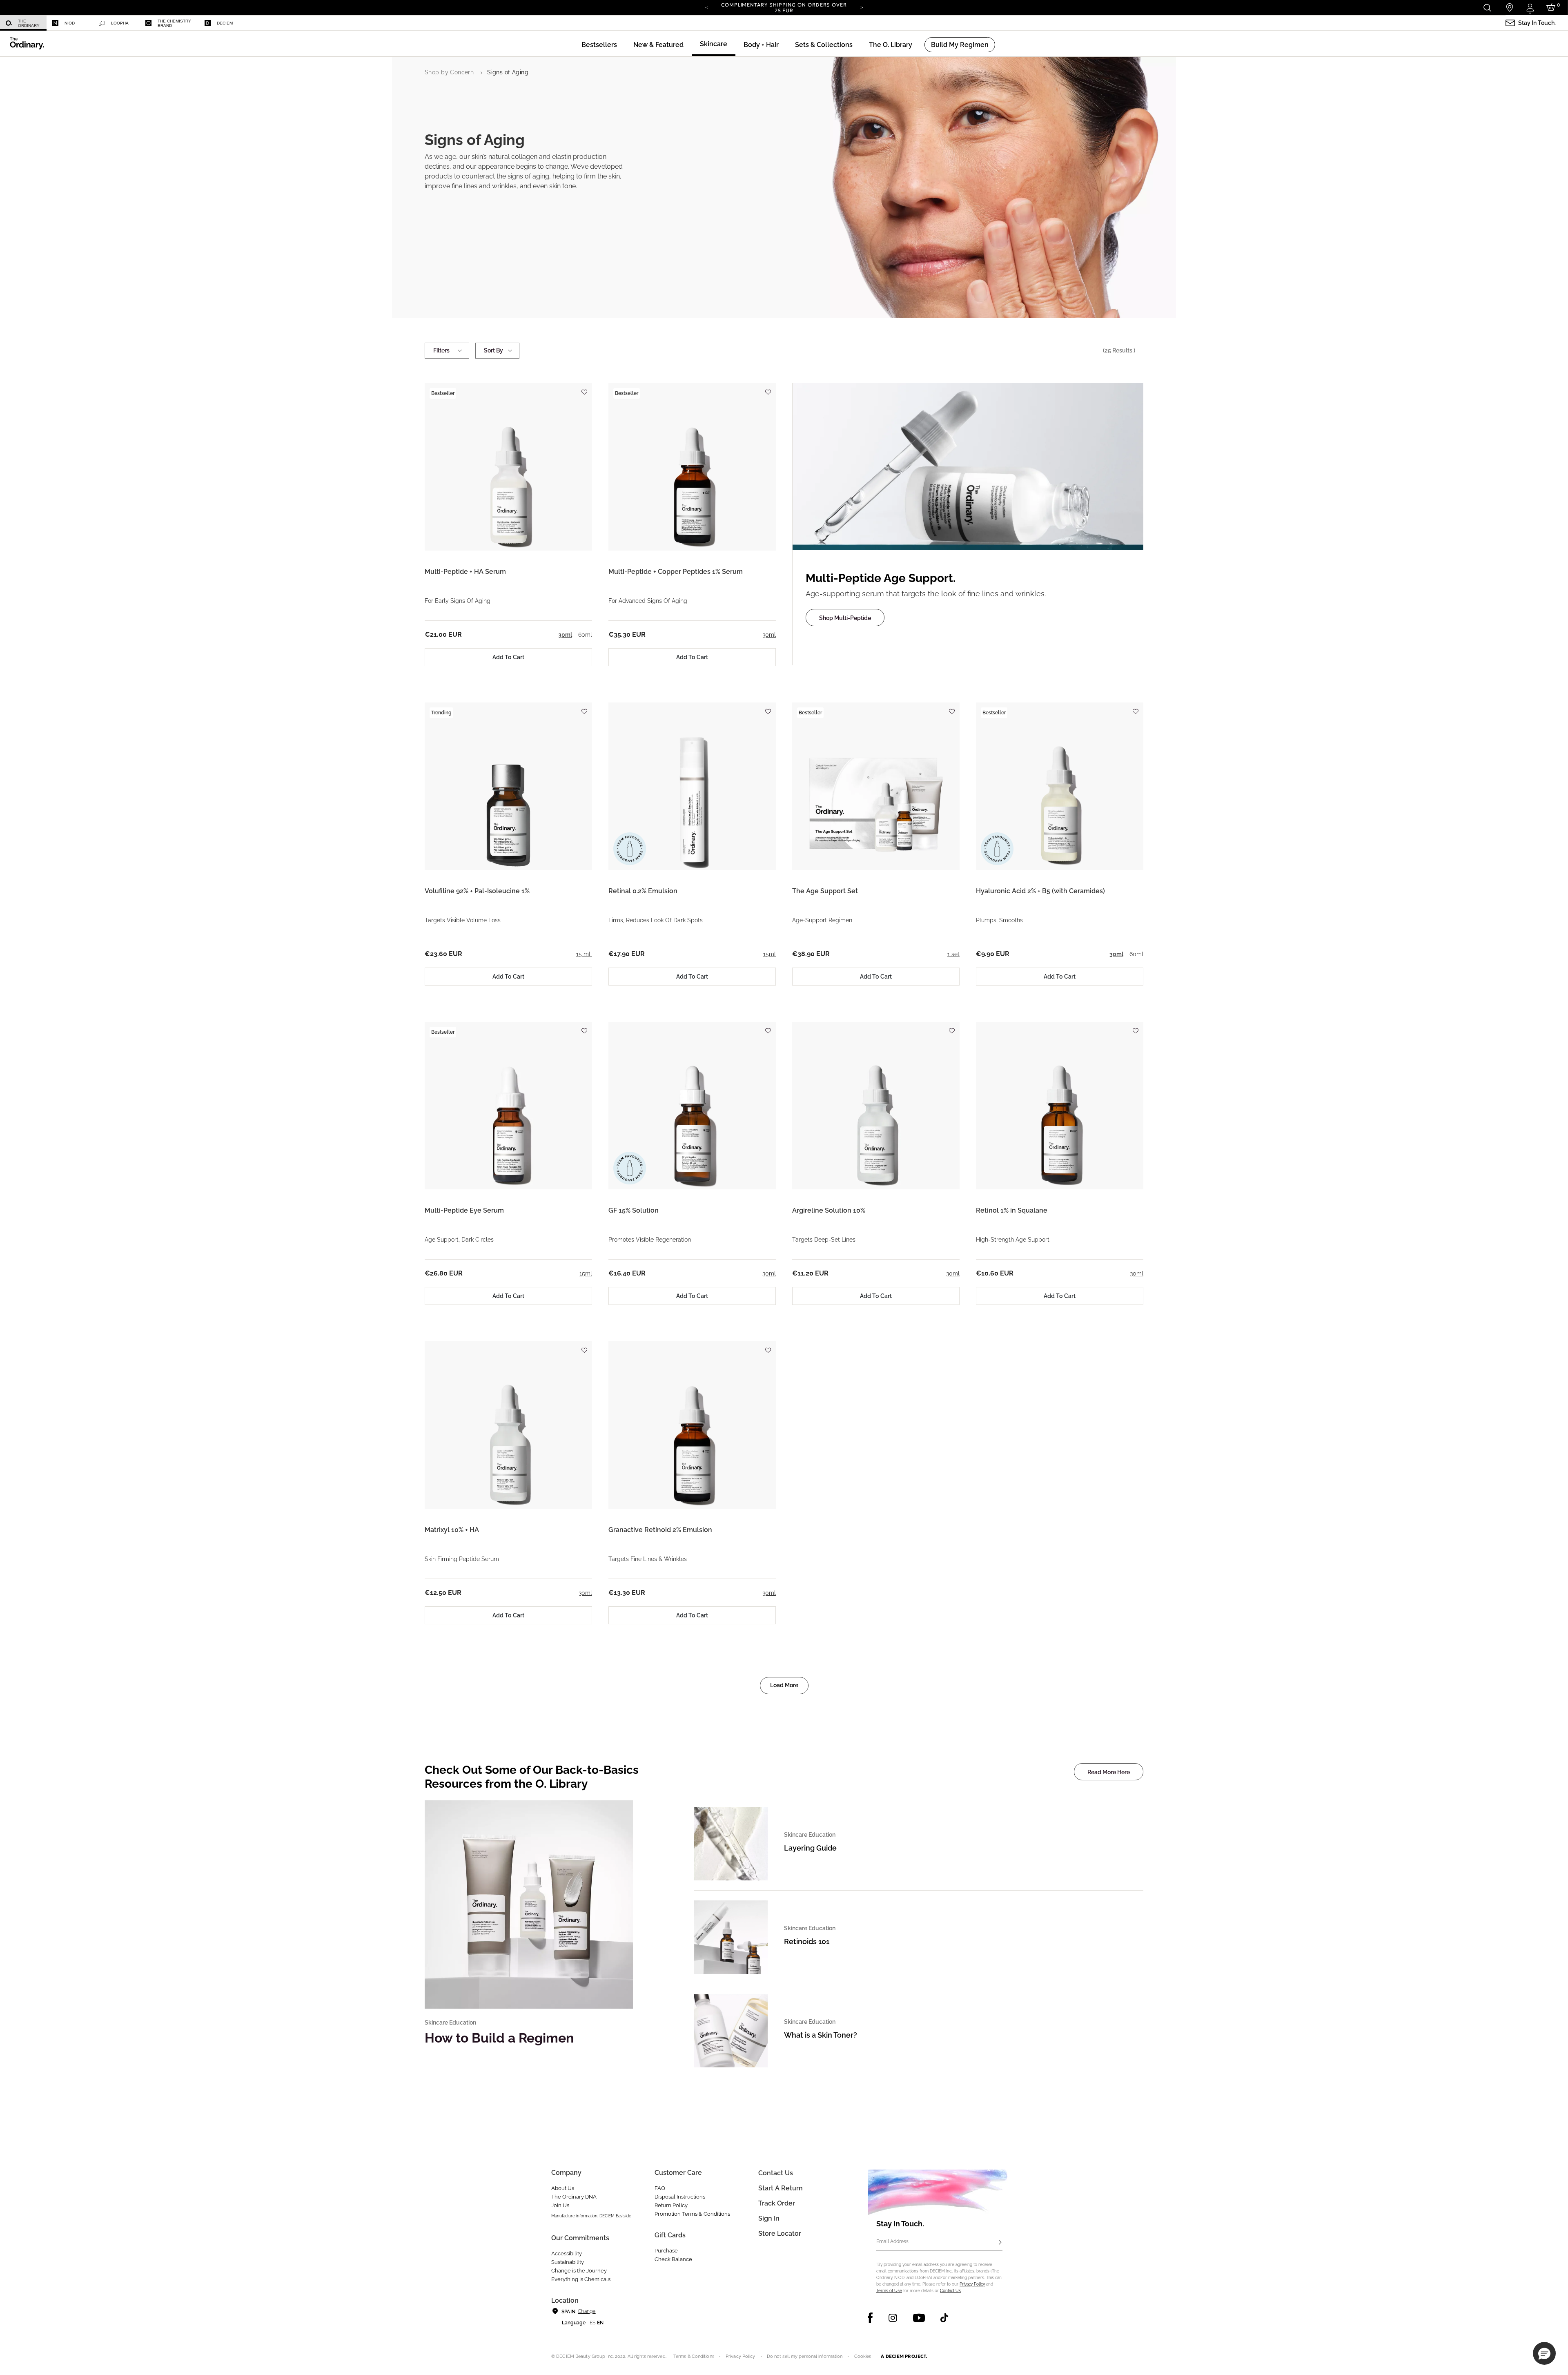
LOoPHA (120, 23)
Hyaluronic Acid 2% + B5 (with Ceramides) (1040, 891)
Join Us (560, 2205)
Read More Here (1109, 1772)
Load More (784, 1685)
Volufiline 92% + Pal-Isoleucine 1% (477, 891)
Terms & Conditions (694, 2356)
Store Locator (780, 2233)
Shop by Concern (449, 72)
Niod (70, 23)
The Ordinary (29, 23)
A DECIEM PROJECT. (904, 2356)
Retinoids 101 (807, 1941)
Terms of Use (889, 2291)
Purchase (666, 2251)
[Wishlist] (584, 388)
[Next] (862, 7)
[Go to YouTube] (919, 2318)
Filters (441, 350)
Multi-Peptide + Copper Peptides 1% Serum (676, 572)
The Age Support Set (825, 891)
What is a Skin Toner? (821, 2035)
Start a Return (781, 2188)
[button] (658, 45)
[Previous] (706, 7)
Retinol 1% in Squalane (1012, 1210)
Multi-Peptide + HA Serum (465, 572)
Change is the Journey (579, 2271)
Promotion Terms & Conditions (692, 2214)
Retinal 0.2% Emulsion (643, 891)
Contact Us (950, 2291)
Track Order (777, 2203)
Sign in (769, 2218)
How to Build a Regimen (499, 2038)
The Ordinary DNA (574, 2197)
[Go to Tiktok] (944, 2318)
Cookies (863, 2356)
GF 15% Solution (634, 1210)
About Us (563, 2188)
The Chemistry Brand (174, 23)
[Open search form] (1487, 8)
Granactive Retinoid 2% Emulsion (660, 1530)
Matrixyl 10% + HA (452, 1530)
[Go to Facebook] (870, 2318)
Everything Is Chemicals (581, 2279)
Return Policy (671, 2205)
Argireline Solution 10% (829, 1210)
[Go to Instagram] (893, 2318)
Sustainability (568, 2262)
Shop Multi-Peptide (845, 618)
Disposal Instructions (680, 2197)
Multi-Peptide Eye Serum (464, 1210)
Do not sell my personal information (805, 2356)
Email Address (892, 2241)
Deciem (225, 23)
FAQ (660, 2188)
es (592, 2323)
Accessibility (567, 2253)
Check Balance (673, 2259)
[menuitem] (23, 23)
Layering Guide (810, 1848)
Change (587, 2311)
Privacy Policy (972, 2284)
